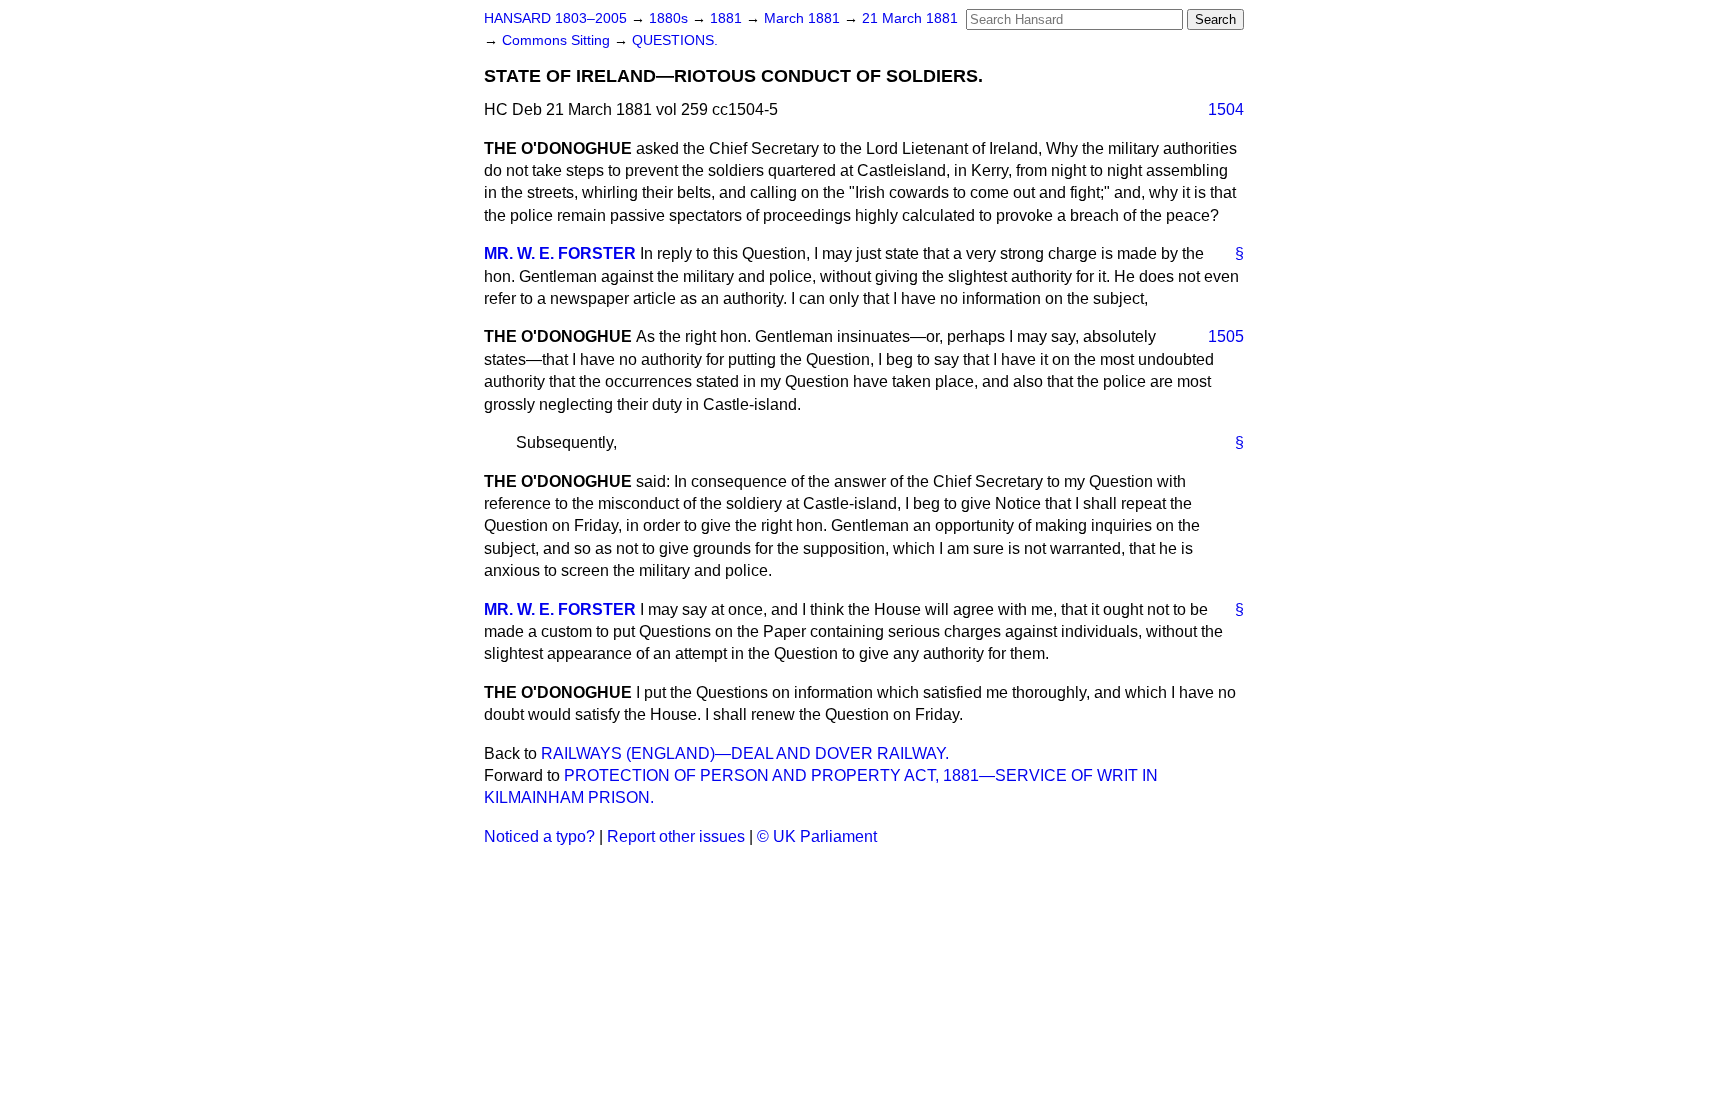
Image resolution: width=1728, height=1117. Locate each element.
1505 (1226, 336)
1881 (728, 18)
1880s (670, 18)
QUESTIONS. (675, 40)
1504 (1226, 109)
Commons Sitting (558, 40)
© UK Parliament (817, 836)
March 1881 (804, 18)
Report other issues (676, 836)
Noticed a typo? (539, 836)
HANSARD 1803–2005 (555, 18)
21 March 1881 (910, 18)
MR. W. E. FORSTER (560, 253)
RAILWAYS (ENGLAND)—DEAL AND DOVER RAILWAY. (745, 753)
